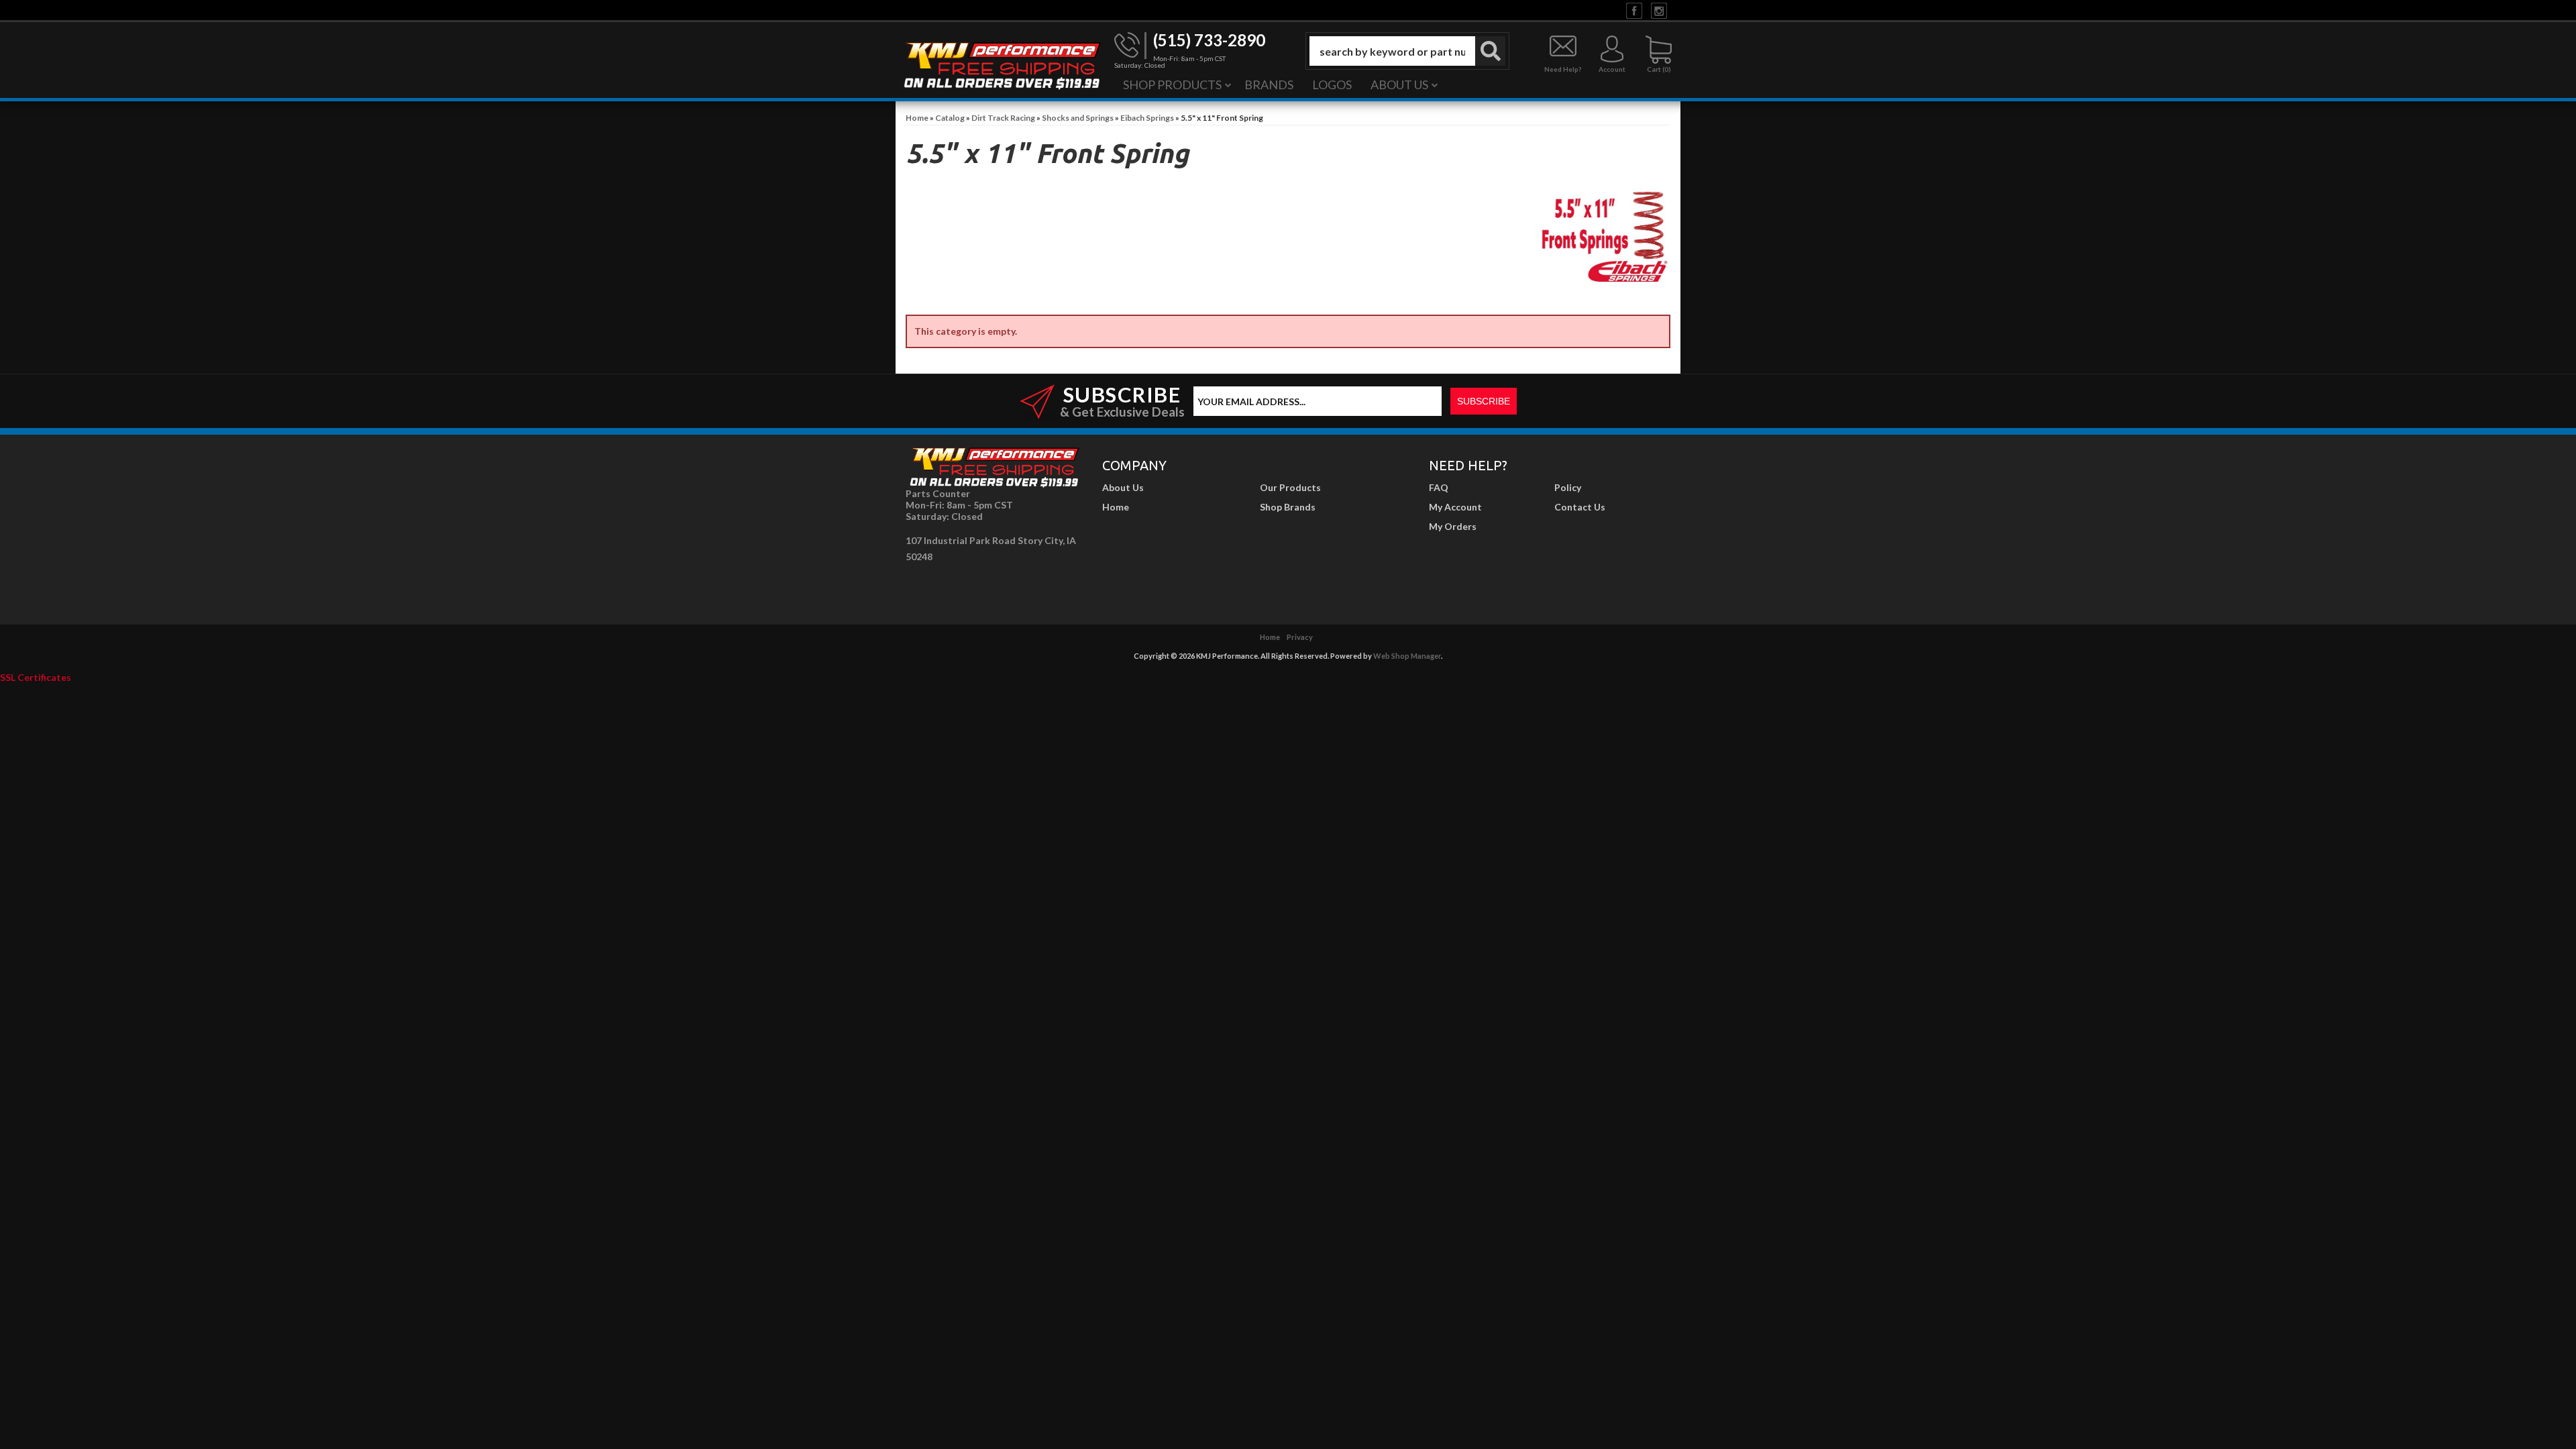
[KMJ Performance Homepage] (1002, 64)
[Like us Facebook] (1634, 10)
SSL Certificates (36, 677)
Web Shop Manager (1407, 656)
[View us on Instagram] (1659, 10)
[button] (1407, 51)
